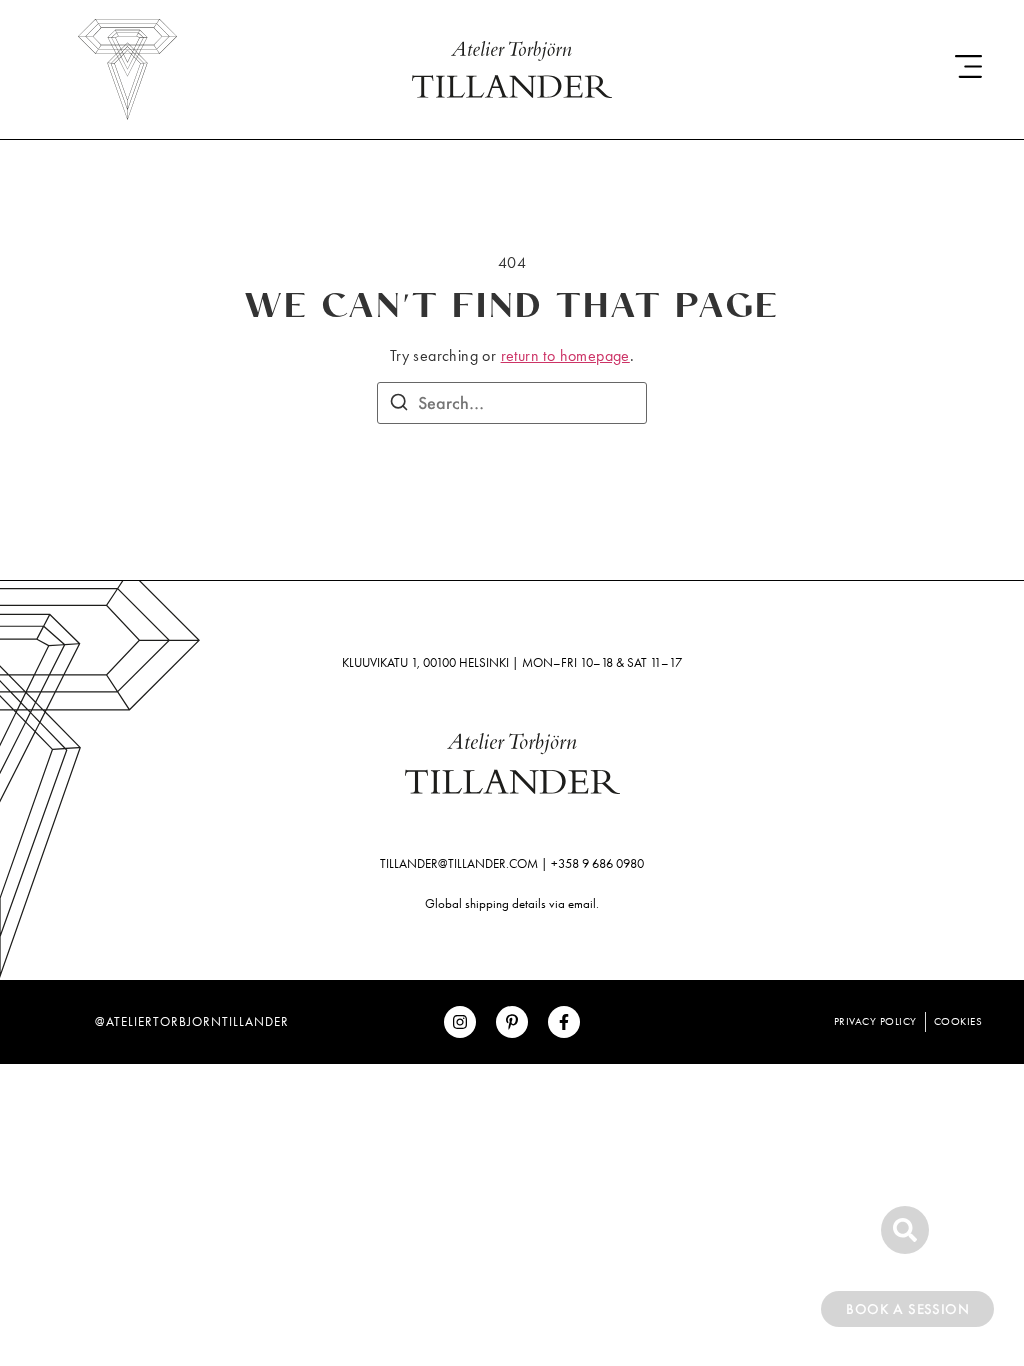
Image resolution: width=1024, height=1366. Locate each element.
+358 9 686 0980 (597, 863)
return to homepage (565, 355)
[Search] (399, 405)
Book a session (907, 1309)
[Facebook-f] (564, 1022)
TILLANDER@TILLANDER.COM (459, 863)
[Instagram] (460, 1022)
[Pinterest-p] (512, 1022)
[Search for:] (512, 403)
